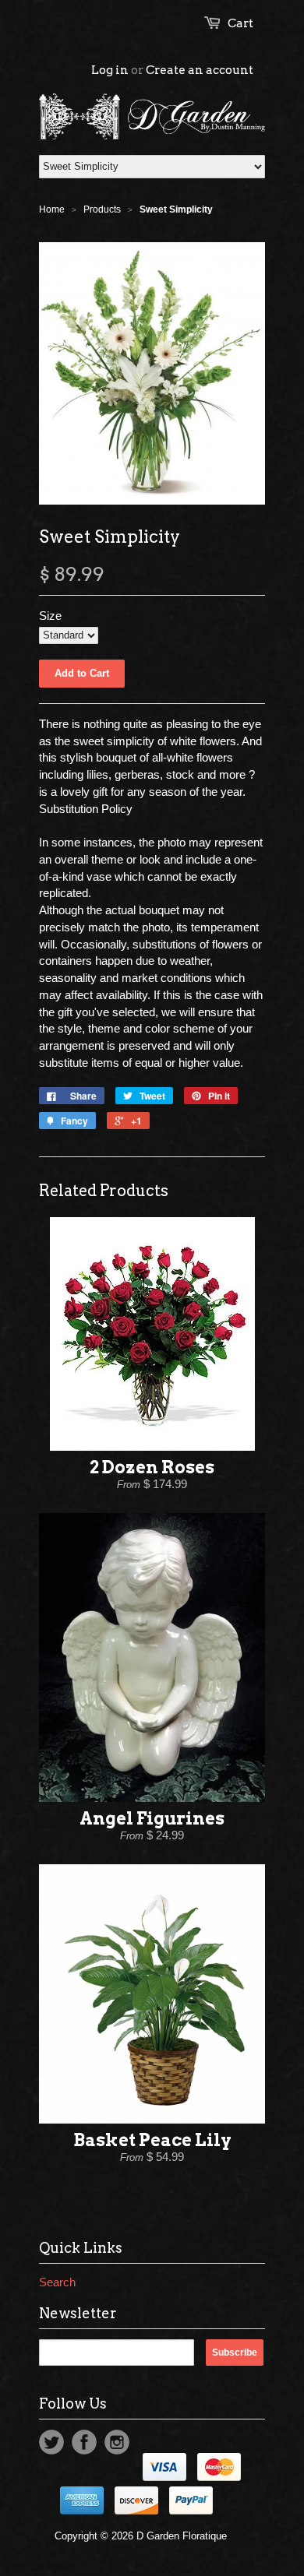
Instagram (117, 2442)
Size (50, 616)
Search (57, 2282)
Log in (110, 70)
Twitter (51, 2442)
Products (102, 209)
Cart (240, 23)
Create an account (200, 70)
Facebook (84, 2442)
